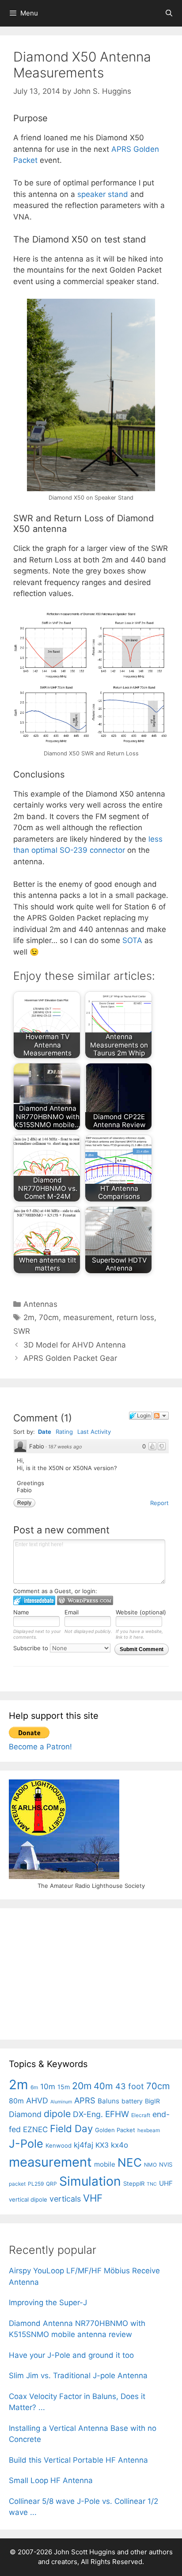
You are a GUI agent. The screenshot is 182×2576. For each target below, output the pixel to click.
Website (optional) (141, 1612)
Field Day (71, 2128)
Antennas (40, 1304)
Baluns (108, 2101)
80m (16, 2101)
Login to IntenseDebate (34, 1600)
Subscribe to (32, 1648)
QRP (51, 2184)
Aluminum (61, 2102)
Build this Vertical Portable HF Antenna (78, 2460)
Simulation (90, 2181)
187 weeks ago (65, 1447)
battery (132, 2101)
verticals (65, 2199)
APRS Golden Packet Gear (70, 1358)
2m (29, 1317)
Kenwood (59, 2145)
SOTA (132, 940)
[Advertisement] (75, 1972)
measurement (88, 1317)
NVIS (166, 2164)
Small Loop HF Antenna (51, 2480)
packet (17, 2184)
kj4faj (83, 2145)
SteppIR (134, 2183)
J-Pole (26, 2144)
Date (45, 1432)
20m (82, 2086)
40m (103, 2086)
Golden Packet (115, 2130)
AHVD (37, 2100)
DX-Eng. (88, 2114)
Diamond (25, 2114)
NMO (150, 2165)
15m (64, 2087)
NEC (130, 2162)
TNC (152, 2184)
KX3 (102, 2145)
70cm (49, 1317)
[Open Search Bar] (169, 13)
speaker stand (103, 194)
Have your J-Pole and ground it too (71, 2355)
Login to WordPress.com (85, 1600)
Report (159, 1503)
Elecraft (141, 2115)
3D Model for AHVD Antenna (75, 1345)
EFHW (117, 2114)
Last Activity (94, 1432)
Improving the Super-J (48, 2303)
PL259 (36, 2184)
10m (48, 2087)
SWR (22, 1331)
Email (72, 1612)
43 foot (130, 2086)
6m (34, 2087)
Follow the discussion (161, 1416)
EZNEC (35, 2129)
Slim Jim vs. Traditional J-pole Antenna (78, 2376)
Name (21, 1612)
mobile (105, 2164)
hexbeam (149, 2130)
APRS (85, 2100)
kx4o (119, 2145)
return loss (135, 1317)
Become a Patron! (40, 1747)
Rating (64, 1432)
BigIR (152, 2101)
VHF (93, 2198)
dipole (57, 2114)
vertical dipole (28, 2199)
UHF (166, 2183)
